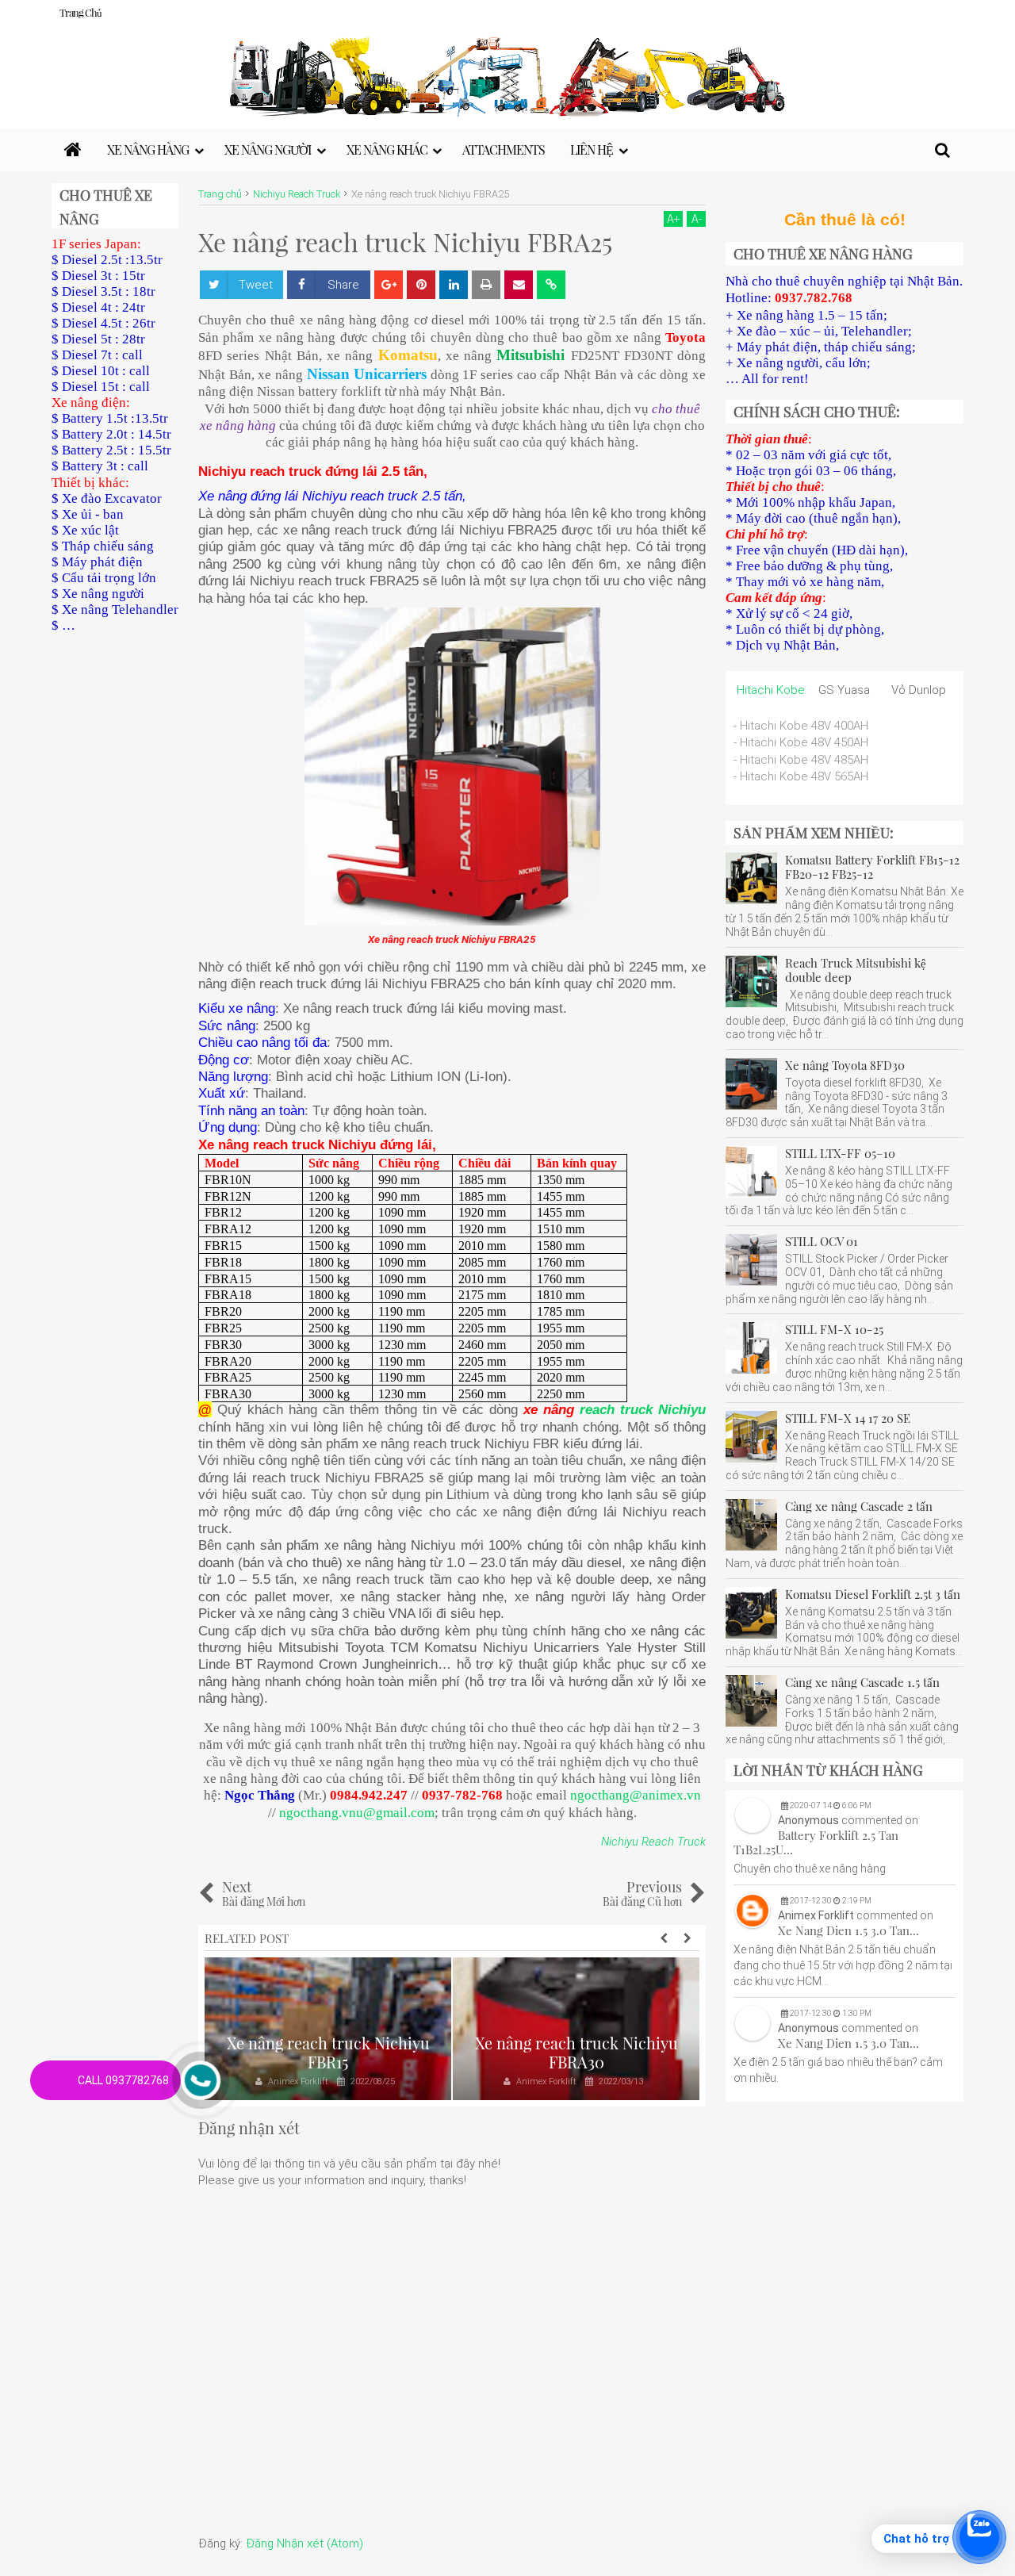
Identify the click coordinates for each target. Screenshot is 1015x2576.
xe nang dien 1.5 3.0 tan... (848, 1930)
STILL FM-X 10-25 (834, 1329)
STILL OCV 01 (822, 1241)
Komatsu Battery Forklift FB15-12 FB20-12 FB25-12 (872, 867)
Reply (944, 1878)
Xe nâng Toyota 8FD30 (845, 1065)
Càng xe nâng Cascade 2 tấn (859, 1506)
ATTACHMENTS (504, 149)
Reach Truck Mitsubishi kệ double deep (856, 970)
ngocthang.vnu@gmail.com (357, 1813)
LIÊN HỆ (592, 149)
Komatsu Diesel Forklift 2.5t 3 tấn (873, 1594)
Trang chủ (80, 12)
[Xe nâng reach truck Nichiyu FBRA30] (576, 2029)
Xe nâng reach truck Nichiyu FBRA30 (576, 2052)
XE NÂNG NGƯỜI (268, 149)
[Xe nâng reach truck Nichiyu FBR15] (328, 2029)
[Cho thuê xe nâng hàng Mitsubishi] (73, 150)
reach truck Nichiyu (643, 1409)
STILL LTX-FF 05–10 (840, 1153)
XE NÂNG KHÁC (387, 149)
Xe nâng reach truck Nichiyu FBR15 (328, 2052)
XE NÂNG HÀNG (148, 149)
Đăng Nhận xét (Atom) (304, 2543)
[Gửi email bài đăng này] (519, 285)
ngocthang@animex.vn (636, 1795)
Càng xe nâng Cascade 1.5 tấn (862, 1682)
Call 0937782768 (123, 2080)
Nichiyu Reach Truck (653, 1842)
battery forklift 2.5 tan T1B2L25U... (816, 1842)
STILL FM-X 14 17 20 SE (848, 1418)
